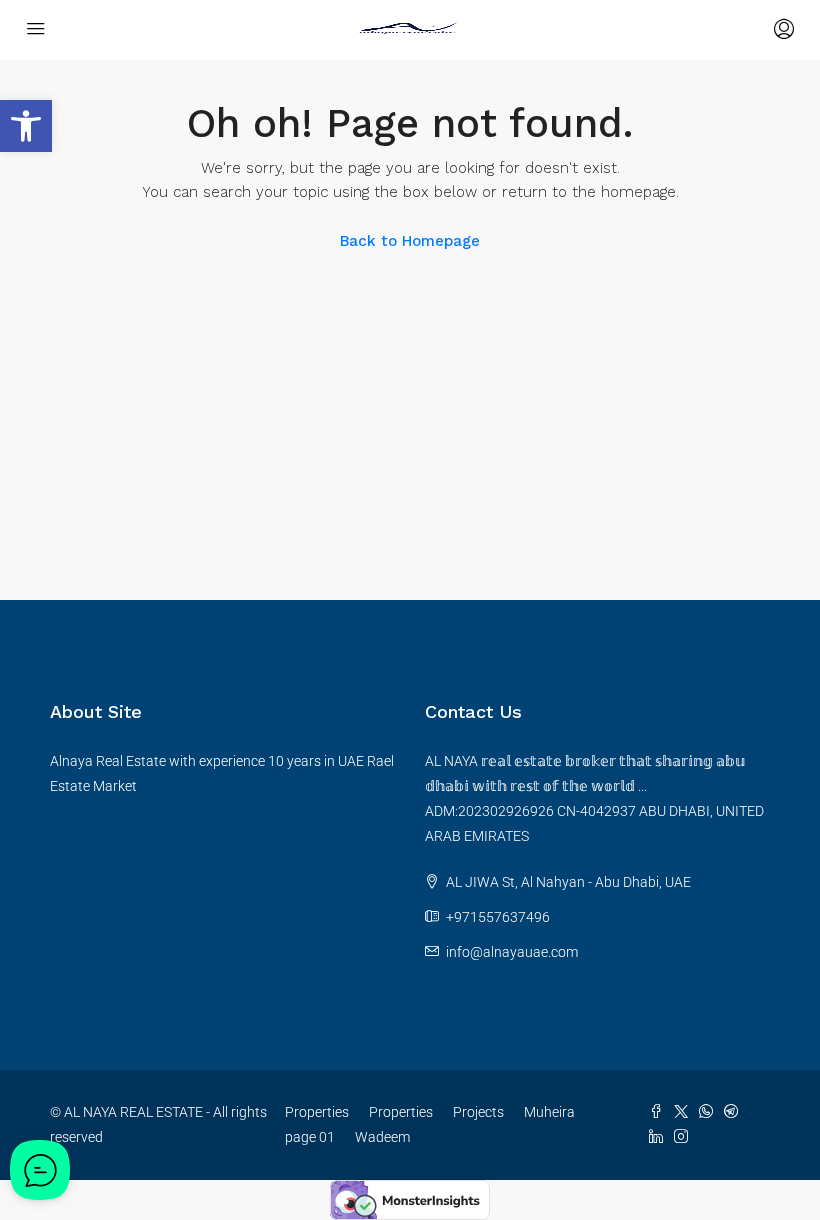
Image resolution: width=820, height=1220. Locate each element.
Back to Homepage (410, 241)
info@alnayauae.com (512, 952)
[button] (26, 126)
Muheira (549, 1112)
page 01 (310, 1137)
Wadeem (382, 1137)
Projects (478, 1112)
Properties (317, 1112)
